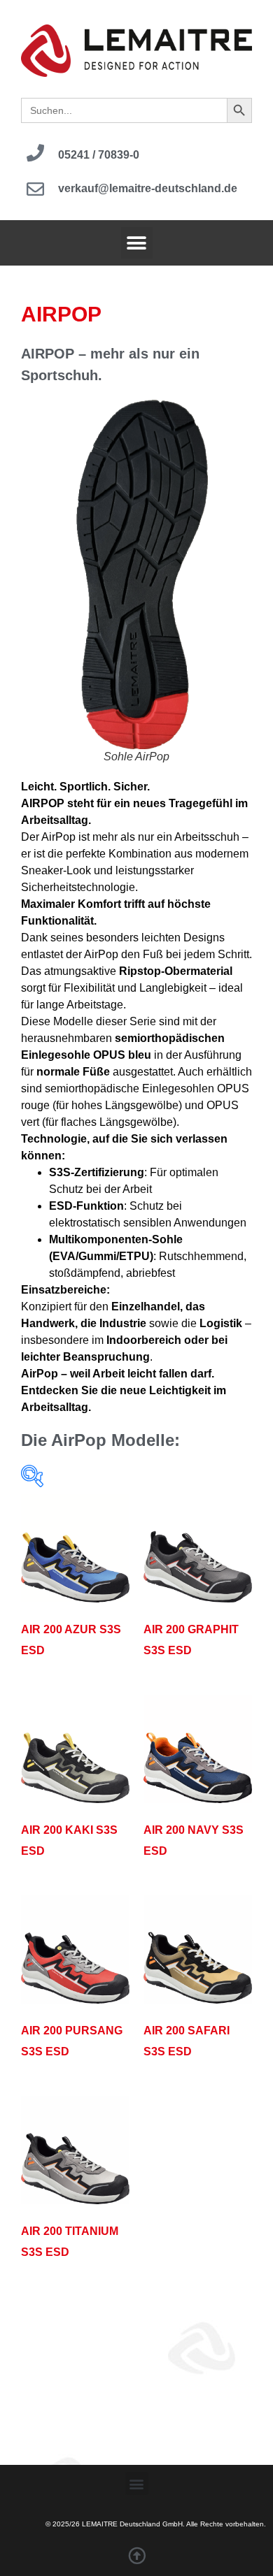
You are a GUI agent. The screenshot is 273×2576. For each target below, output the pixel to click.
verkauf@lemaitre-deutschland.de (148, 188)
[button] (137, 243)
